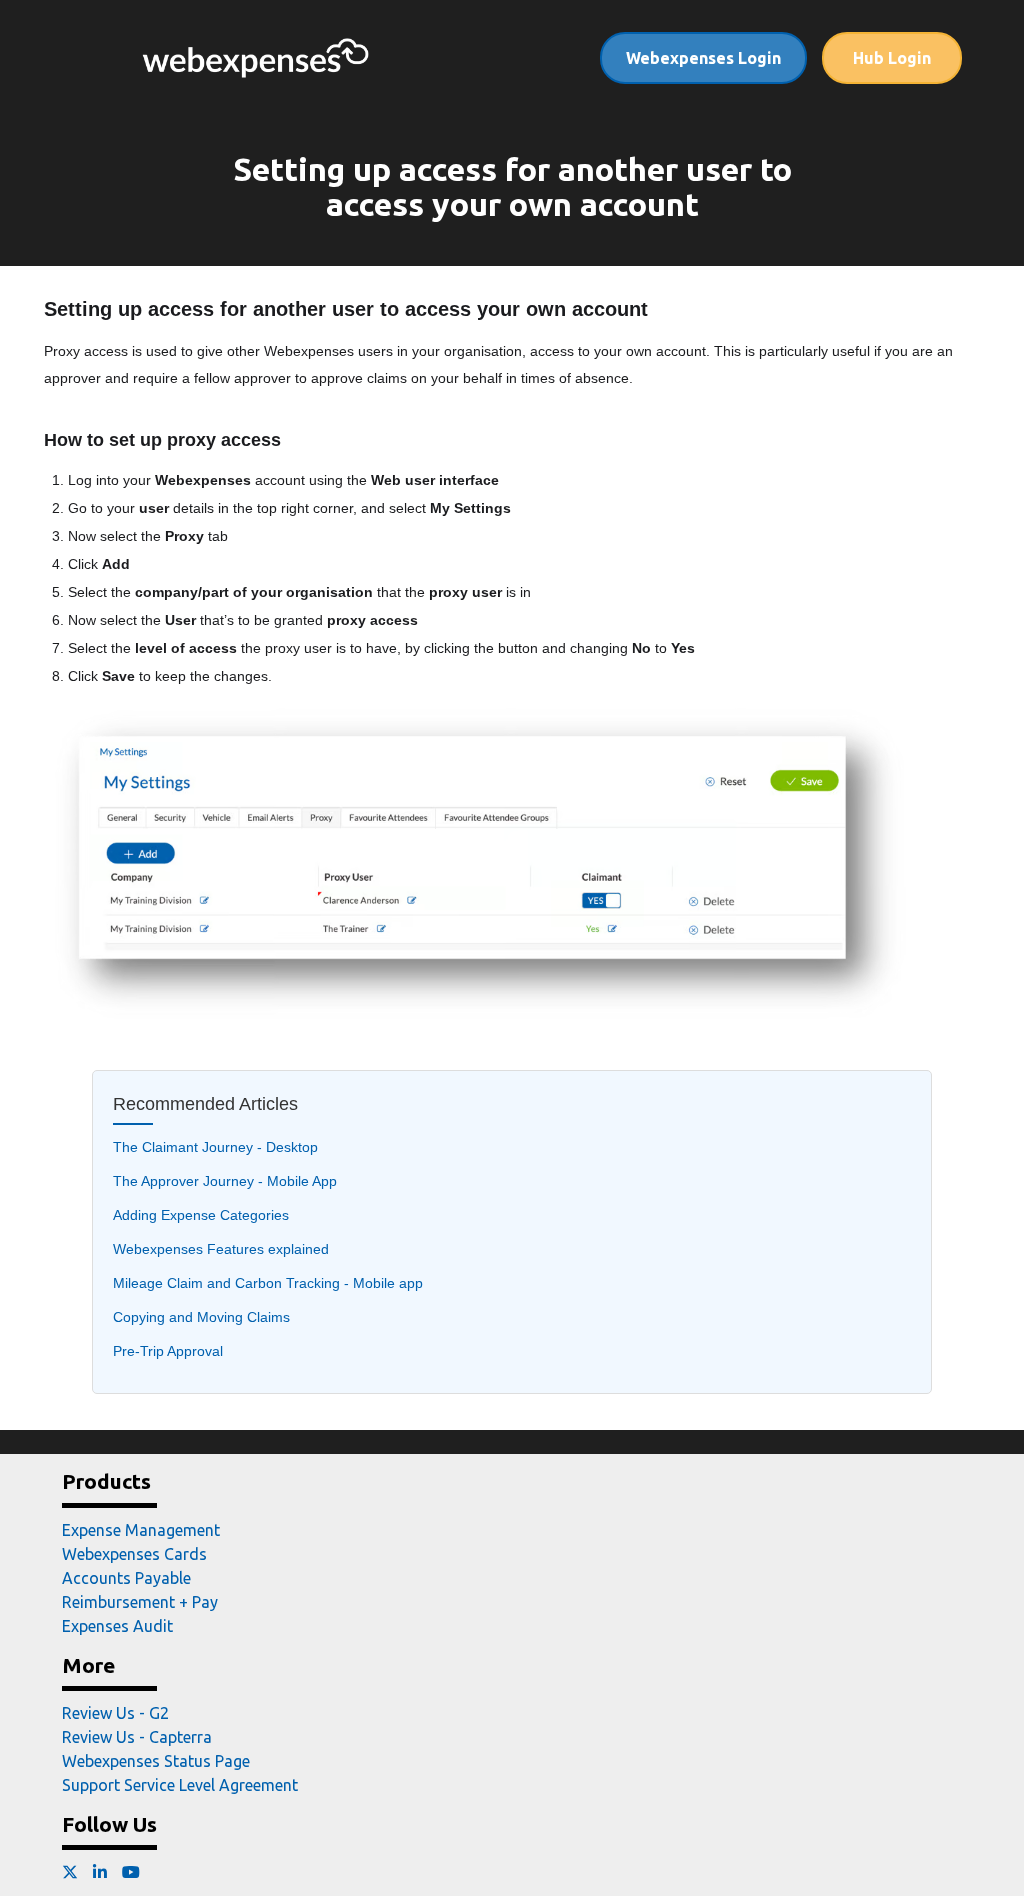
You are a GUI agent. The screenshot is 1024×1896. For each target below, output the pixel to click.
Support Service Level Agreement (180, 1785)
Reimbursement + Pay (140, 1602)
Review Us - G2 (115, 1713)
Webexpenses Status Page (156, 1761)
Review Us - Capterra (137, 1737)
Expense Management (141, 1530)
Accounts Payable (126, 1578)
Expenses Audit (117, 1626)
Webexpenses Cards (134, 1554)
